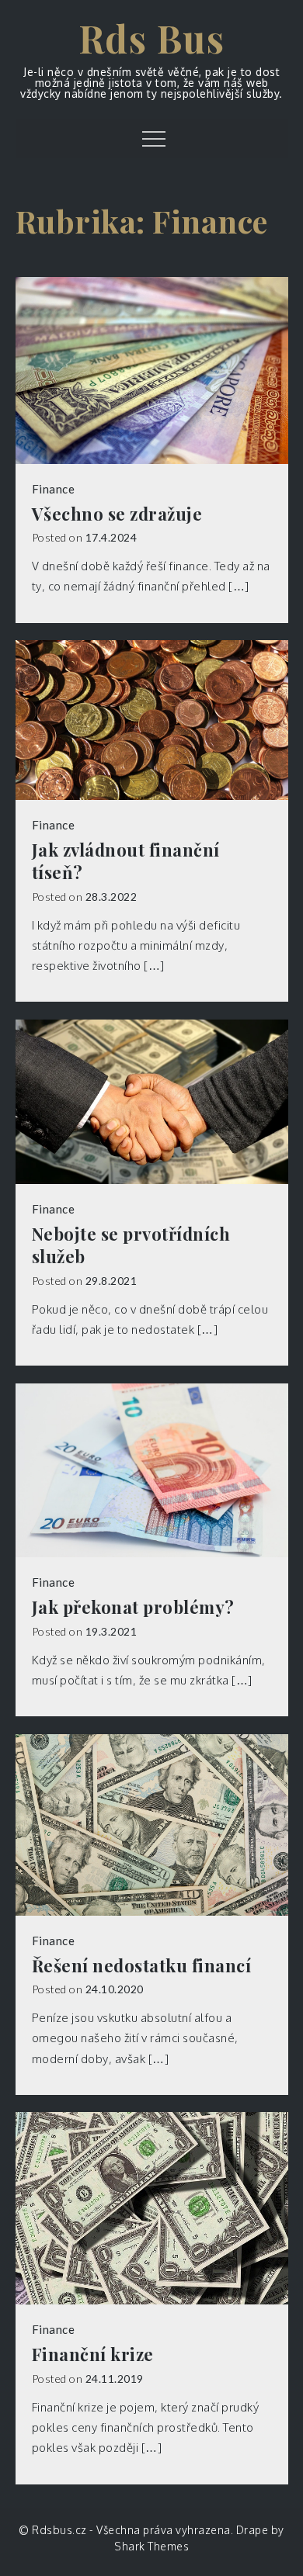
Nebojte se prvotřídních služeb (131, 1245)
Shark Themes (151, 2546)
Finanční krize (93, 2354)
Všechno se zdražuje (117, 514)
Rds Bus (152, 38)
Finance (54, 489)
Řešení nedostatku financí (142, 1966)
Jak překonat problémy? (133, 1607)
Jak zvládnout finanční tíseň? (126, 861)
